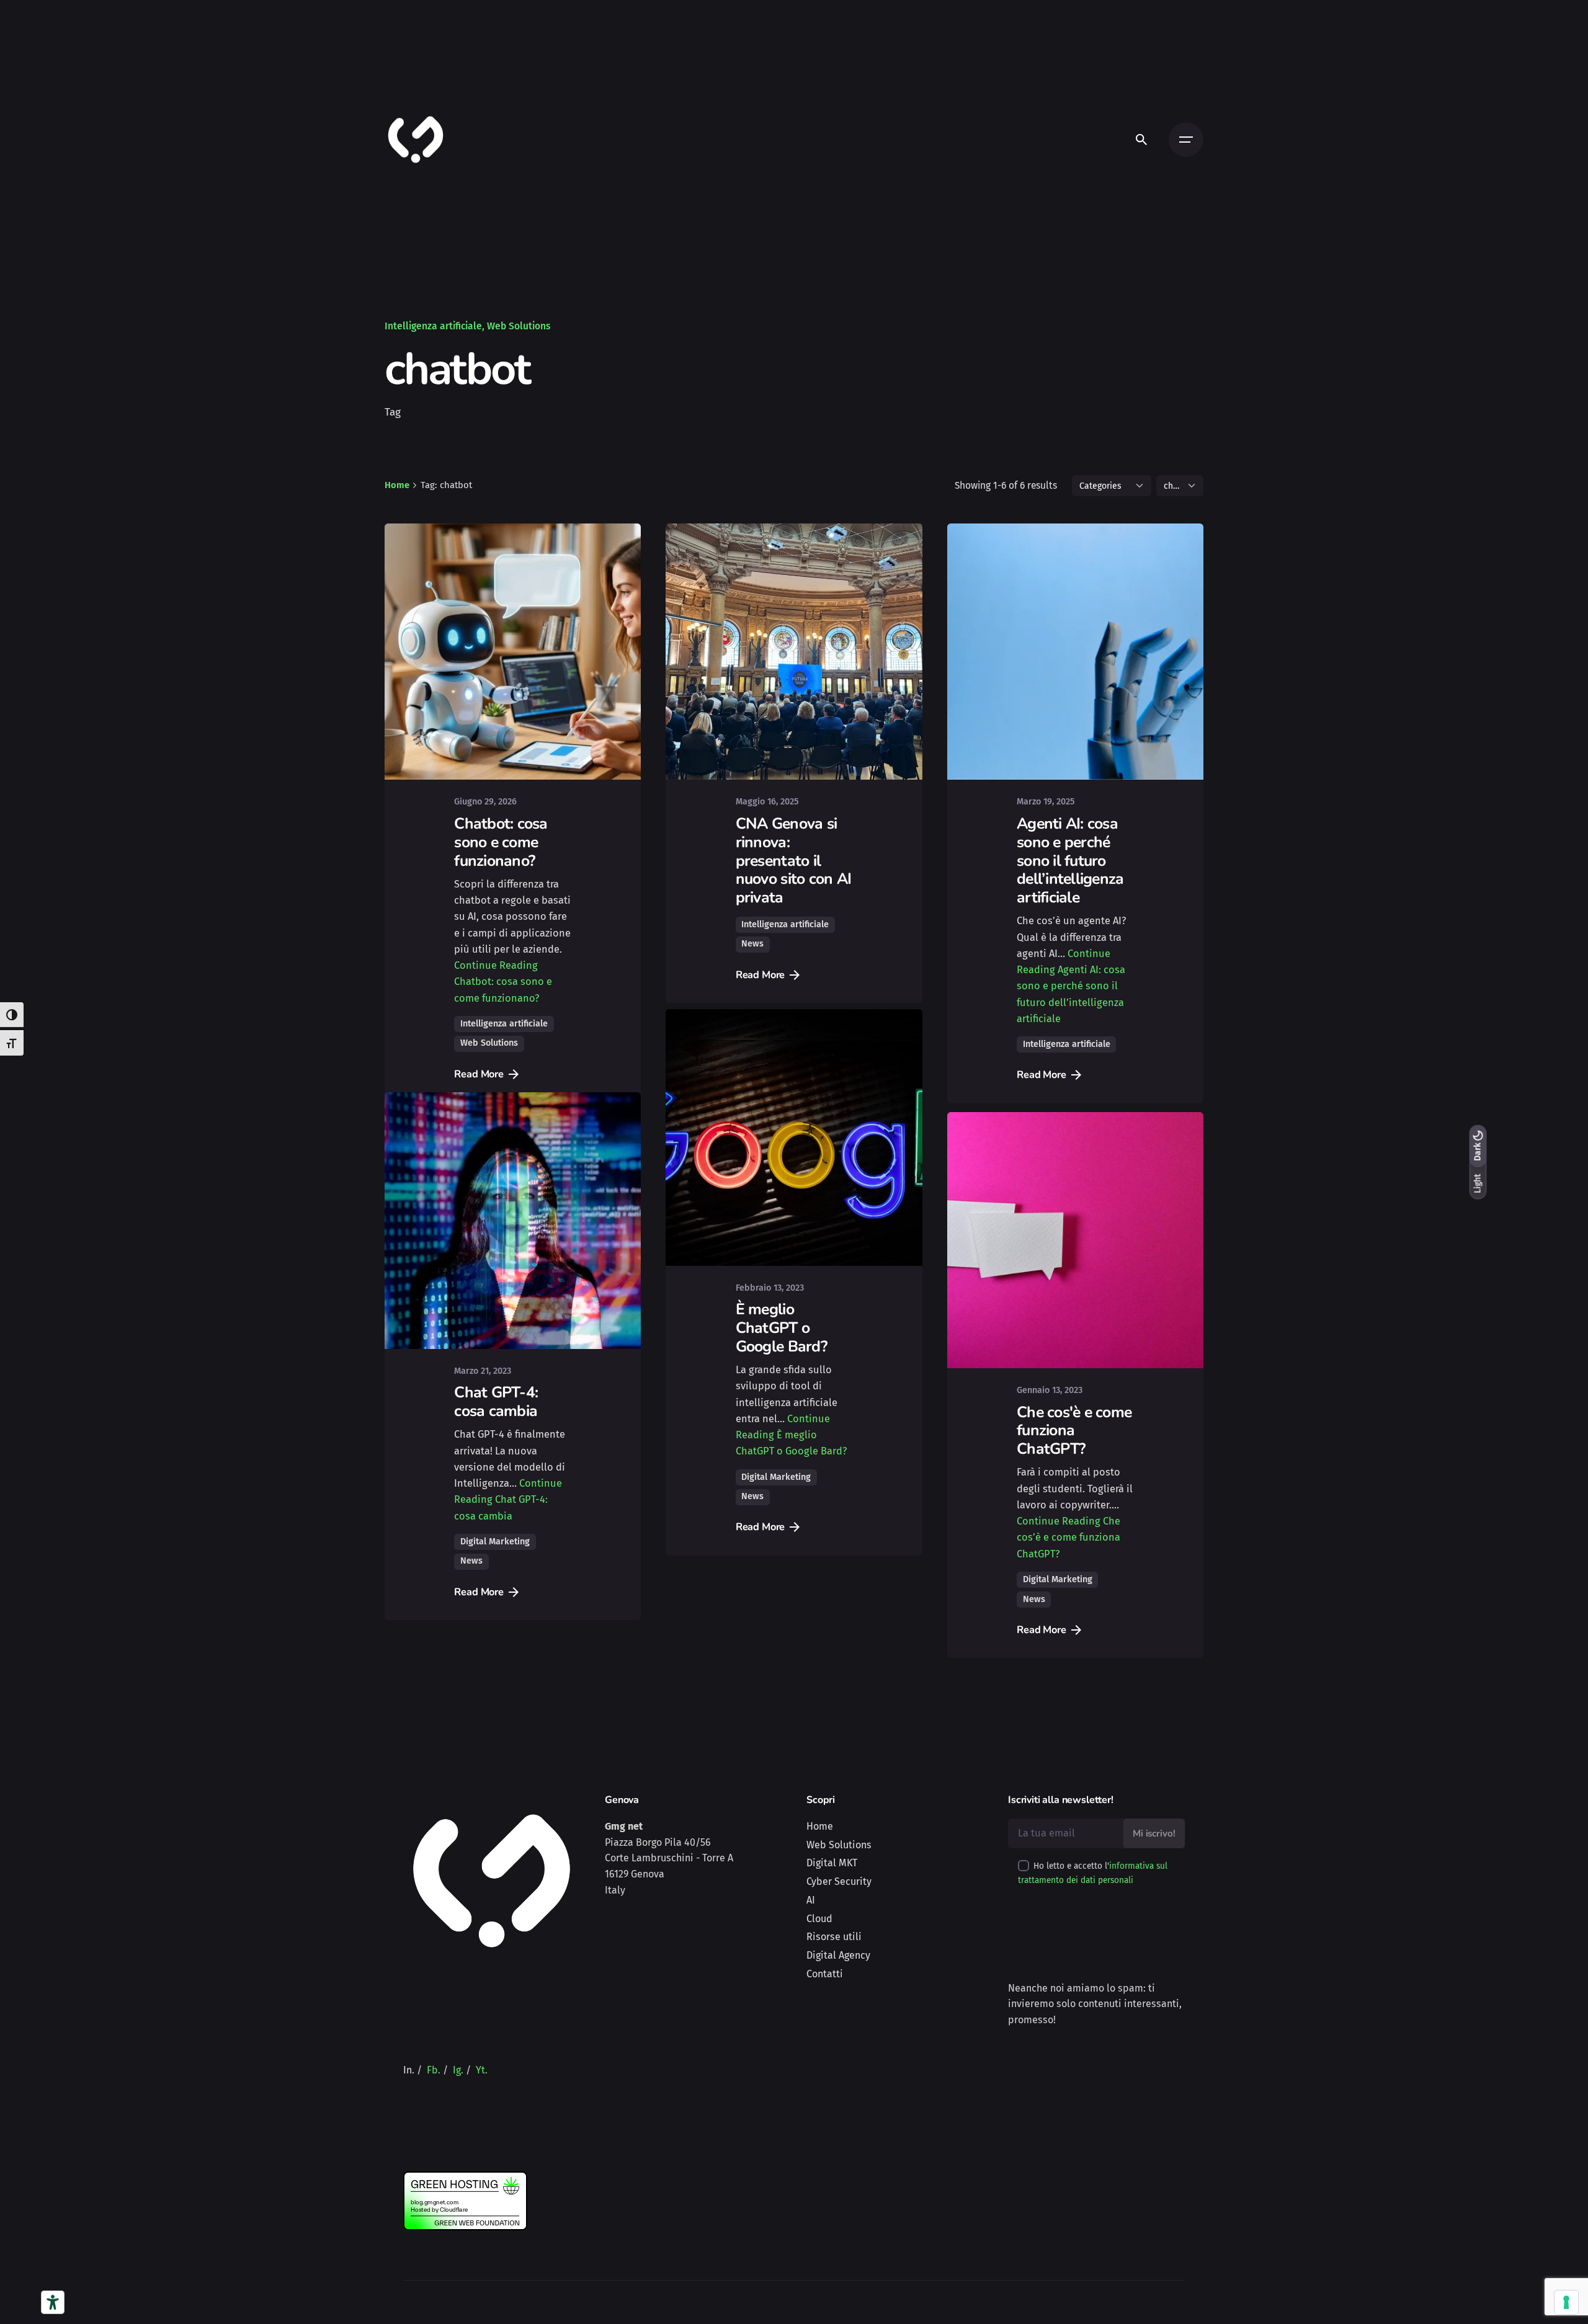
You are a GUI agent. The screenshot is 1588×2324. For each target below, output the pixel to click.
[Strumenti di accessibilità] (53, 2302)
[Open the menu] (1186, 140)
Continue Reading (503, 982)
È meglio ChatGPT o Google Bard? (781, 1347)
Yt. (482, 2070)
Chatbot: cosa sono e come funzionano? (501, 842)
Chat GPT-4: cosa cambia (496, 1436)
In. (409, 2070)
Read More (479, 1074)
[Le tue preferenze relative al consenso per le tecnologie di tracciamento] (1566, 2302)
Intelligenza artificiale (433, 326)
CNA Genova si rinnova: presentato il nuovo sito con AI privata (793, 861)
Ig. (458, 2070)
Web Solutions (519, 326)
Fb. (434, 2070)
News (752, 944)
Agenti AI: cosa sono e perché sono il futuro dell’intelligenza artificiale (1070, 861)
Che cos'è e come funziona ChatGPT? (1074, 1447)
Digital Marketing (495, 1576)
